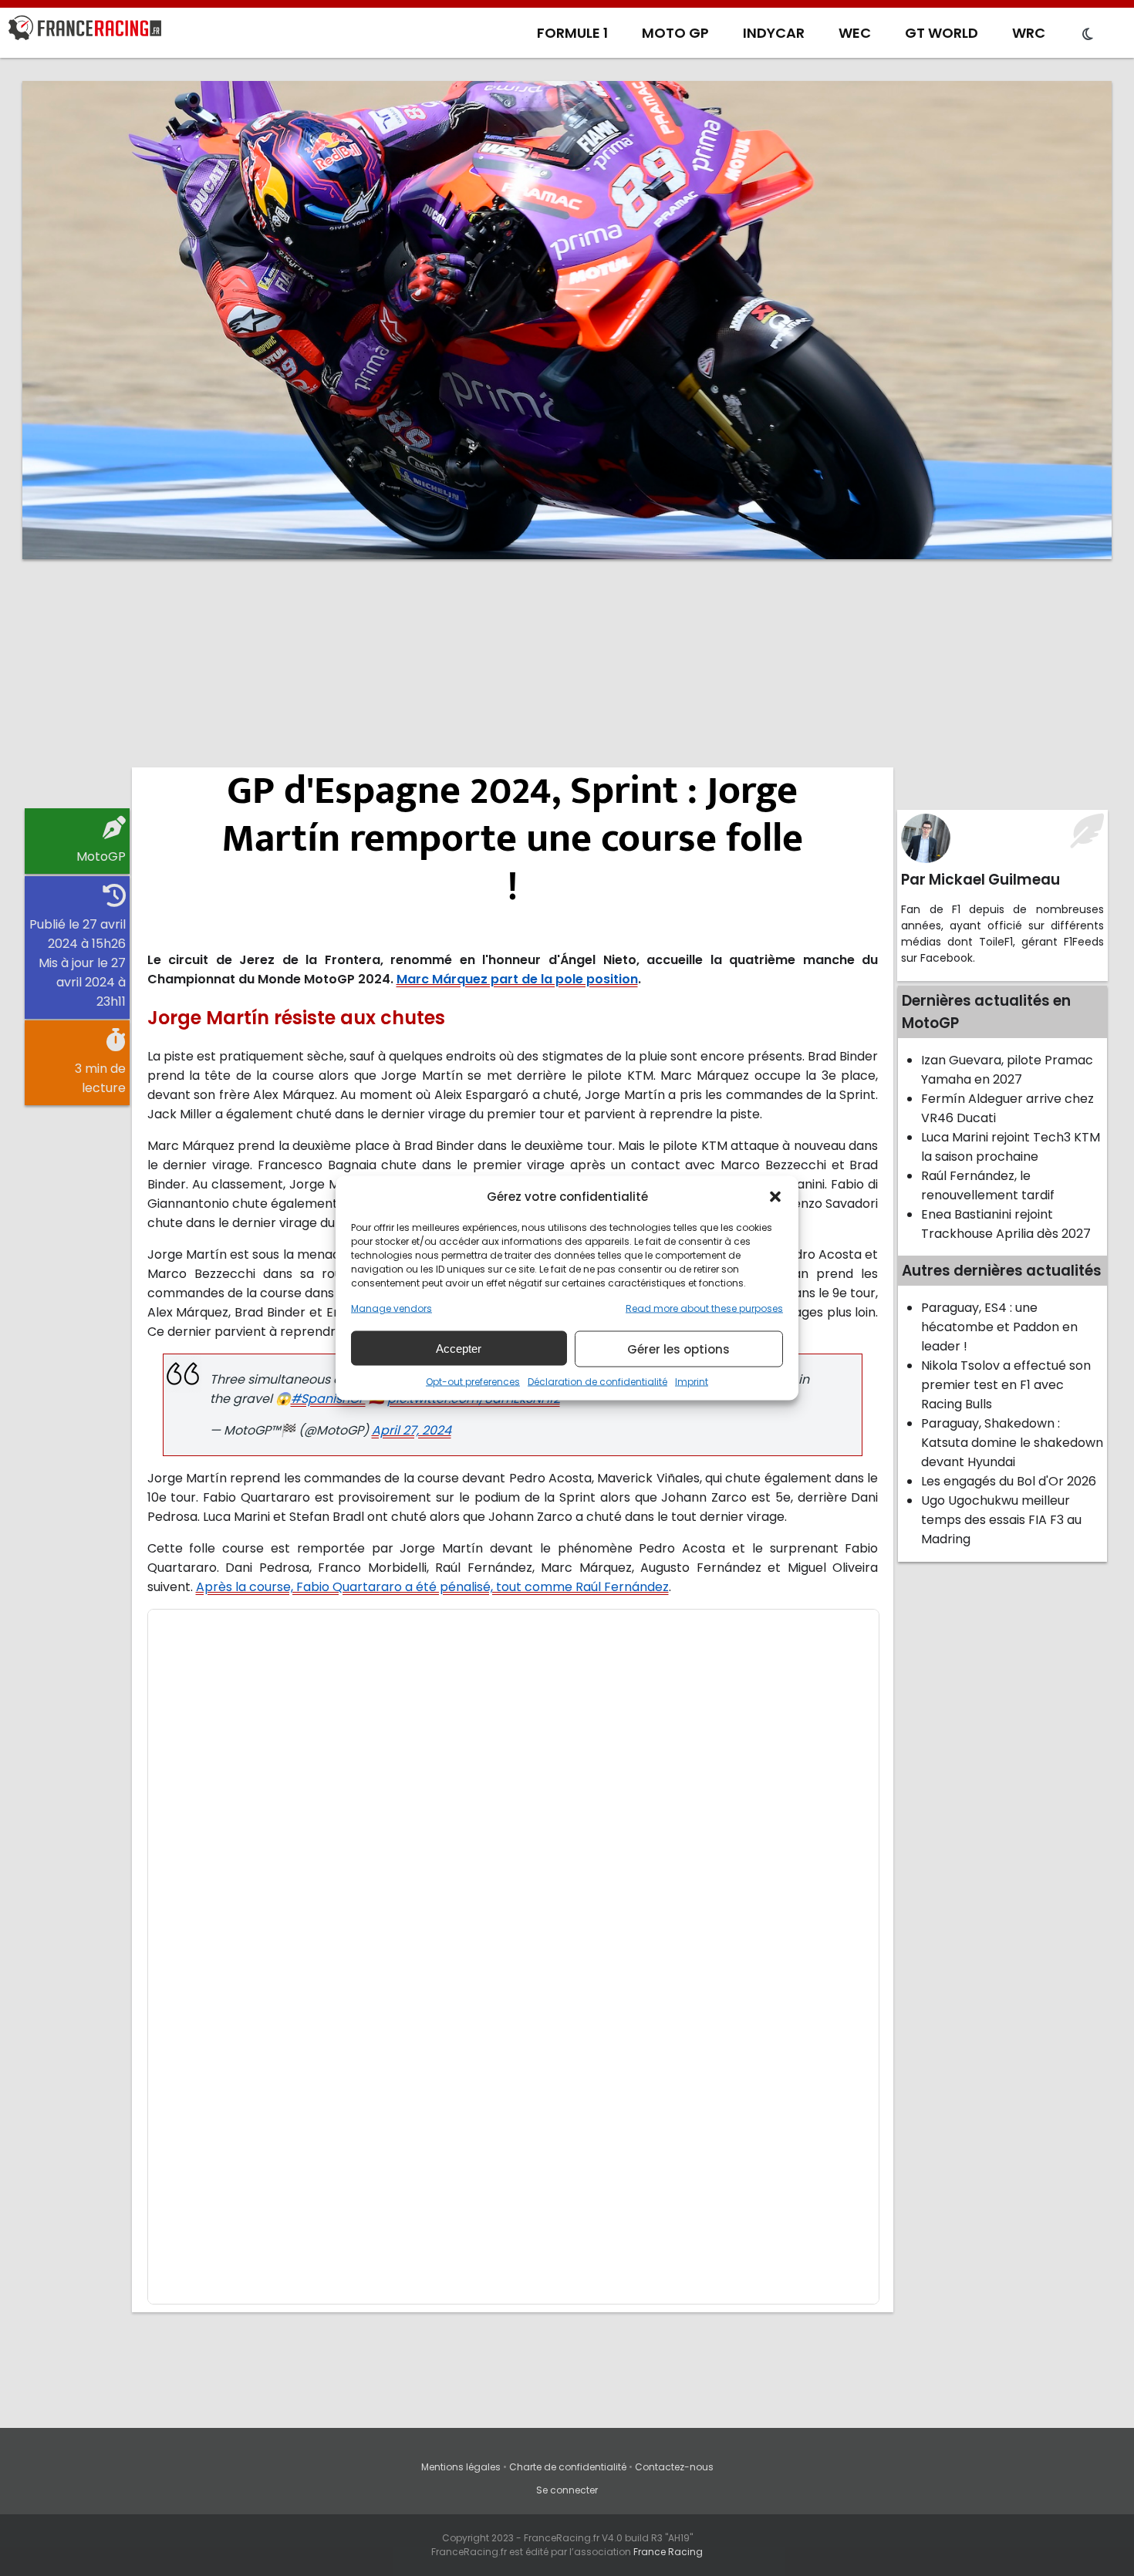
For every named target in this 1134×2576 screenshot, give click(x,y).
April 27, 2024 (412, 1430)
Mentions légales (461, 2467)
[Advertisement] (567, 690)
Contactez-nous (674, 2467)
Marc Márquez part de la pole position (517, 979)
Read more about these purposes (704, 1308)
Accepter (459, 1348)
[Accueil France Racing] (85, 31)
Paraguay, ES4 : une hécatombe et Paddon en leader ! (999, 1327)
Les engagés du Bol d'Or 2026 (1009, 1481)
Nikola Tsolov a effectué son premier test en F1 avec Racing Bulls (1006, 1385)
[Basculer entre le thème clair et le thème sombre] (1088, 35)
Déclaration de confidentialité (597, 1382)
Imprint (692, 1382)
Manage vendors (391, 1308)
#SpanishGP (328, 1399)
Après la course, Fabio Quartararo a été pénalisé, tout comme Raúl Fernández (432, 1587)
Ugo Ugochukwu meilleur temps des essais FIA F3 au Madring (1001, 1520)
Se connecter (567, 2490)
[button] (775, 1196)
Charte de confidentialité (568, 2467)
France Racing (668, 2552)
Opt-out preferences (473, 1382)
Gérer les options (678, 1349)
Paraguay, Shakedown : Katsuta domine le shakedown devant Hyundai (1012, 1443)
